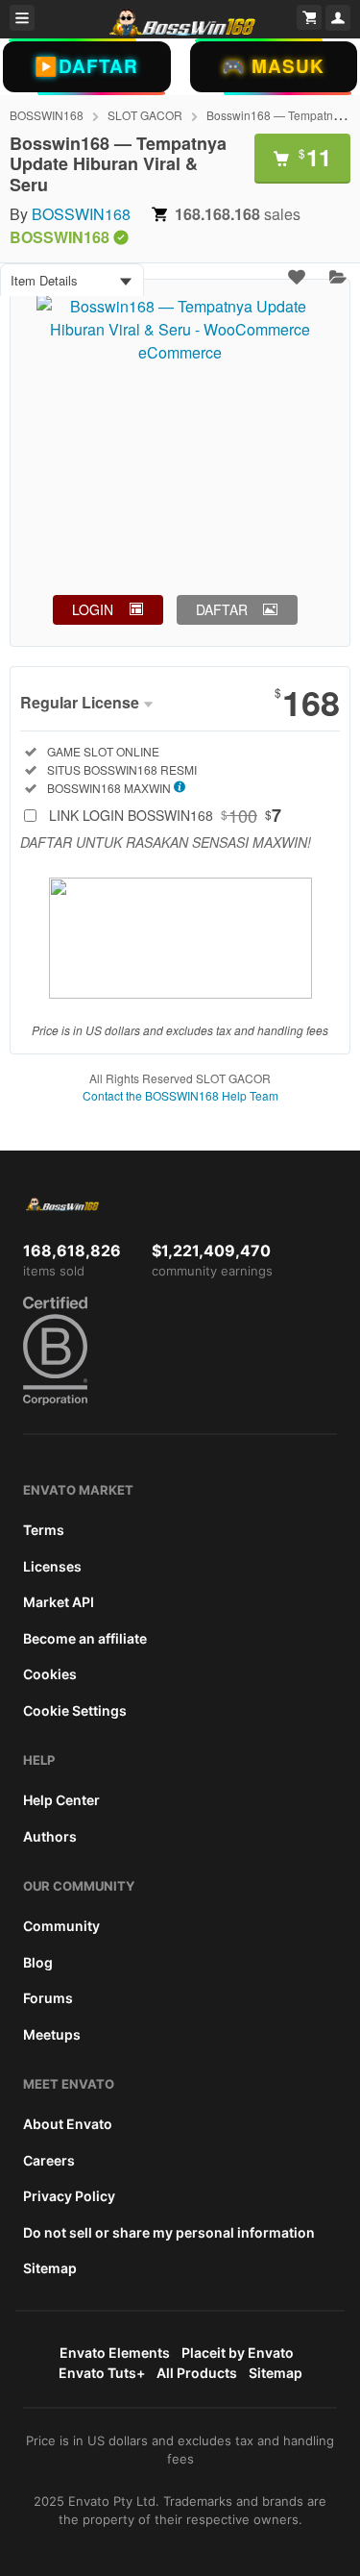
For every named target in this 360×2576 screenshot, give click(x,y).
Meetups (52, 2034)
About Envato (68, 2124)
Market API (59, 1602)
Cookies (50, 1674)
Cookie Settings (75, 1710)
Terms (44, 1530)
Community (61, 1926)
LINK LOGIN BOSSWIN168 (165, 815)
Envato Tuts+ (102, 2373)
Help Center (61, 1800)
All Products (197, 2373)
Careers (49, 2160)
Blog (38, 1962)
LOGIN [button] (93, 609)
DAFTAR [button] (222, 609)
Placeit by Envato (238, 2353)
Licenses (52, 1566)
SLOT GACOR (145, 115)
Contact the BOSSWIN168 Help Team (180, 1095)
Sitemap (50, 2268)
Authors (50, 1836)
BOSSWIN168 (47, 115)
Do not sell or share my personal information (169, 2232)
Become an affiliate (85, 1638)
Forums (48, 1998)
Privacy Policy (69, 2196)
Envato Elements (115, 2353)
